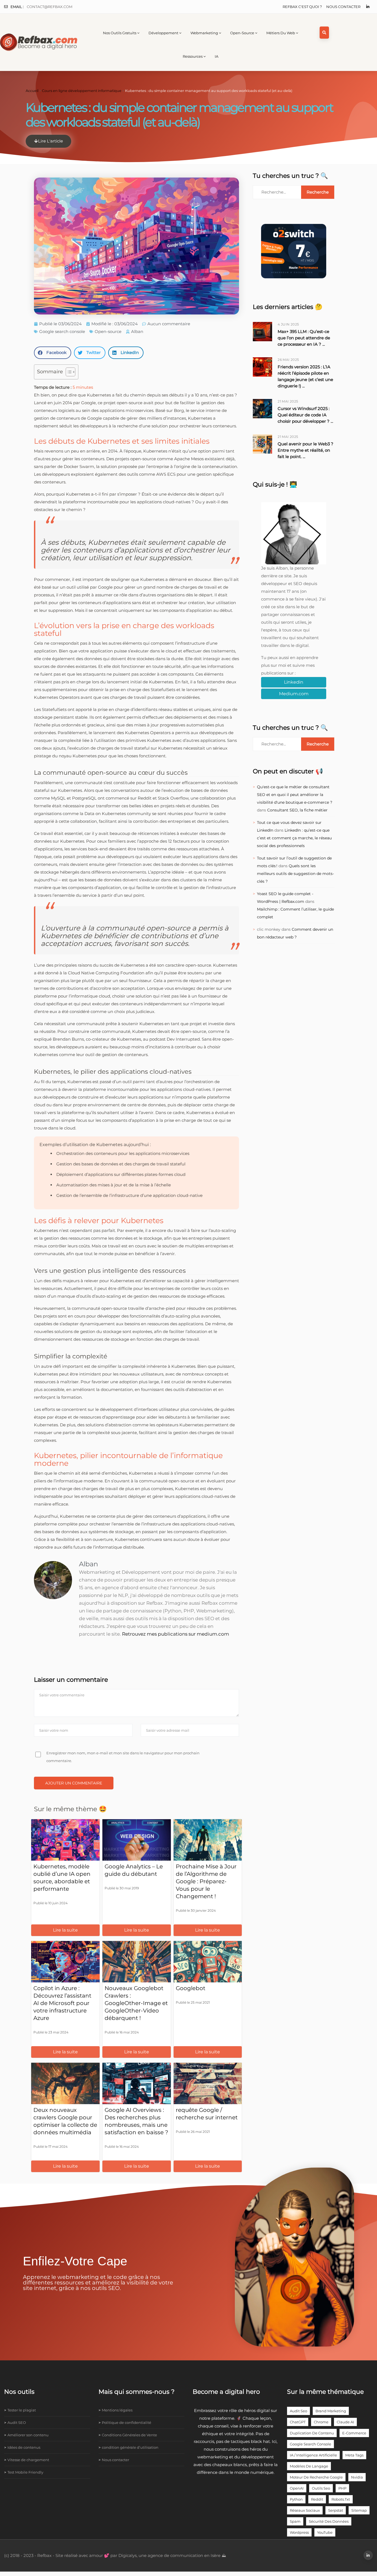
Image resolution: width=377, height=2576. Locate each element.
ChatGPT (298, 2422)
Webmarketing (204, 33)
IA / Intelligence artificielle (313, 2455)
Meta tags (354, 2455)
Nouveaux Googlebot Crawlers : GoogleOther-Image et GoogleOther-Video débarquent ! (136, 2003)
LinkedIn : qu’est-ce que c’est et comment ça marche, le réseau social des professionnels (294, 838)
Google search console (62, 331)
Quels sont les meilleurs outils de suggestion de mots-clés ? (295, 874)
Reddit (317, 2499)
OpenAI (297, 2488)
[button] (53, 353)
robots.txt (341, 2499)
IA (217, 56)
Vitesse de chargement (28, 2460)
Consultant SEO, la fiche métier (297, 810)
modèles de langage (309, 2466)
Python (296, 2499)
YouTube (325, 2532)
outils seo (321, 2488)
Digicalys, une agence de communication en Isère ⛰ (172, 2555)
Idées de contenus (24, 2447)
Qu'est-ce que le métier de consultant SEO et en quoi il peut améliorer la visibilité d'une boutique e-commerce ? (295, 795)
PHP (342, 2488)
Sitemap (359, 2510)
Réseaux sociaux (305, 2510)
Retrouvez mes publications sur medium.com (176, 1634)
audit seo (298, 2411)
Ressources (193, 56)
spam (295, 2521)
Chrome (321, 2422)
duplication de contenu (312, 2433)
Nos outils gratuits (120, 33)
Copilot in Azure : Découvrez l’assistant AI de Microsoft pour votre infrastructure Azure (62, 2003)
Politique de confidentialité (127, 2422)
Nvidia (357, 2477)
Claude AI (345, 2422)
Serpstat (336, 2510)
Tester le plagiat (22, 2410)
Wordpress (299, 2532)
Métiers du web (281, 33)
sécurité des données (329, 2521)
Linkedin (294, 682)
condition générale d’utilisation (130, 2447)
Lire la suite (65, 1930)
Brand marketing (331, 2411)
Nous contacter (343, 7)
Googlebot (191, 1988)
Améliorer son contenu (28, 2435)
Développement (163, 33)
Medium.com (294, 694)
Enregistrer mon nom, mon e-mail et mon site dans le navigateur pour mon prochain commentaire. (123, 1757)
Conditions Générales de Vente (129, 2435)
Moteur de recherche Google (316, 2477)
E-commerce (354, 2433)
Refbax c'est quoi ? (302, 7)
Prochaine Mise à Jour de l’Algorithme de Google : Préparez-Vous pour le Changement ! (206, 1881)
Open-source (242, 33)
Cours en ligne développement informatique (82, 91)
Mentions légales (117, 2410)
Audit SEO (17, 2422)
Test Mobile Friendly (25, 2472)
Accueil (32, 91)
